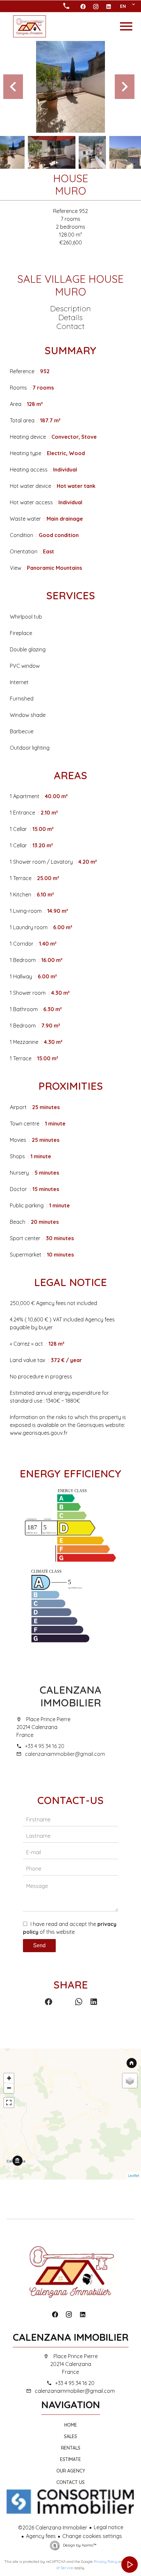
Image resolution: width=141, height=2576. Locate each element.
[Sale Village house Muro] (70, 87)
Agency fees (41, 2536)
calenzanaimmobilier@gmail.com (65, 1754)
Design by (79, 2545)
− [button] (9, 2088)
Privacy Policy (106, 2562)
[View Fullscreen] (9, 2103)
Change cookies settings (92, 2536)
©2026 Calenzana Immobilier (53, 2528)
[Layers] (130, 2081)
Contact (70, 326)
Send (39, 1945)
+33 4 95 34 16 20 (45, 1746)
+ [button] (9, 2078)
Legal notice (109, 2527)
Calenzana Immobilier (70, 1696)
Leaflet (134, 2176)
